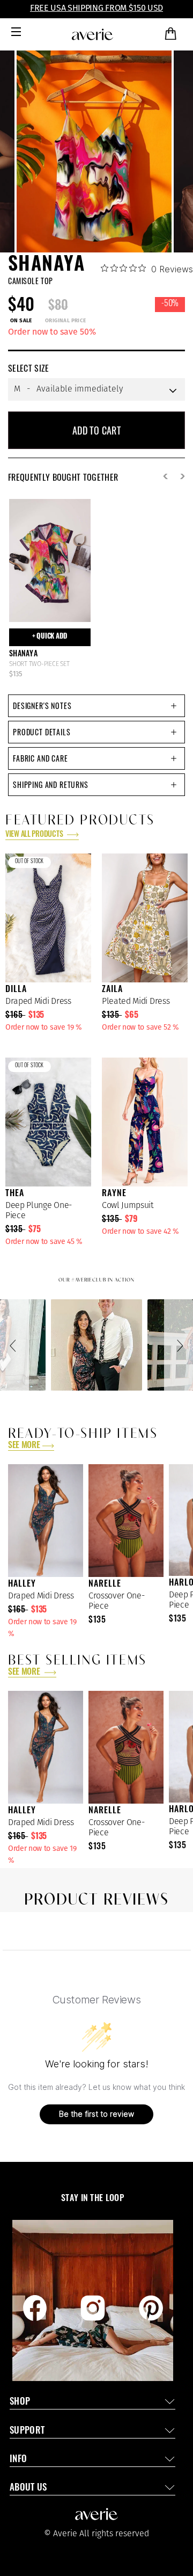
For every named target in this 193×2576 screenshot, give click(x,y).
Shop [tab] (20, 2402)
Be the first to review (96, 2114)
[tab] (96, 706)
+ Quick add (50, 637)
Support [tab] (27, 2431)
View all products (35, 835)
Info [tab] (18, 2460)
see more (24, 1446)
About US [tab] (28, 2488)
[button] (14, 1345)
